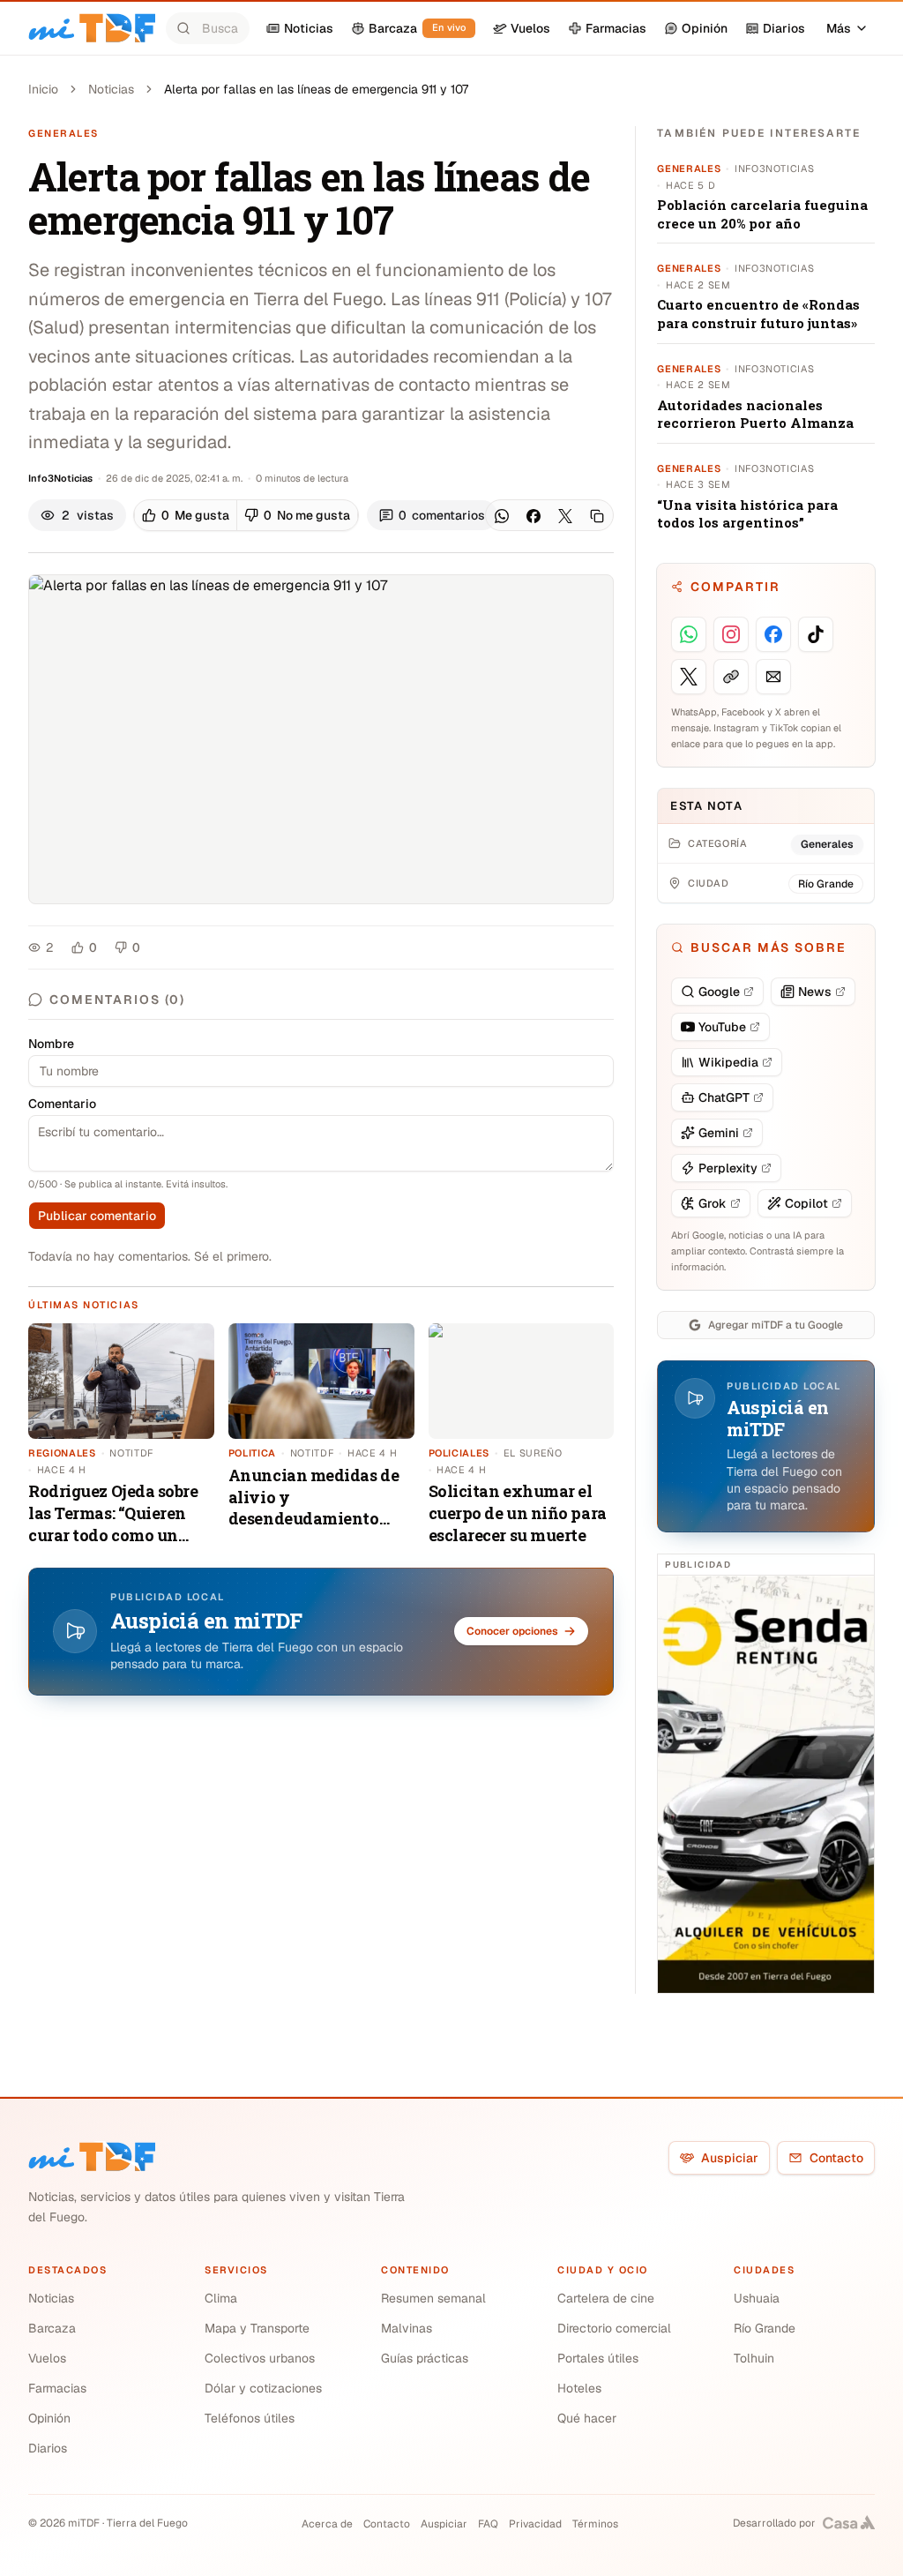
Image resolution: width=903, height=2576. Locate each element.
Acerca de (327, 2524)
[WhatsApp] (502, 516)
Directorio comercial (614, 2328)
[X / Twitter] (565, 516)
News (815, 992)
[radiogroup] (246, 515)
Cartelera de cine (606, 2298)
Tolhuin (754, 2358)
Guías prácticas (425, 2358)
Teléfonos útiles (250, 2418)
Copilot (806, 1203)
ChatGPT (724, 1097)
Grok (713, 1203)
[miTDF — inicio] (92, 2157)
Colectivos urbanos (260, 2358)
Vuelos (47, 2358)
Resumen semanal (433, 2298)
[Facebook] (534, 516)
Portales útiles (598, 2358)
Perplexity (728, 1168)
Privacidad (535, 2524)
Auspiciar (730, 2158)
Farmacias (57, 2388)
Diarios (48, 2448)
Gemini (719, 1133)
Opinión (49, 2418)
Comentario (62, 1104)
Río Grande (765, 2328)
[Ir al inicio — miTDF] (92, 28)
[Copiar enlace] (597, 516)
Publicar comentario (97, 1216)
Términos (595, 2524)
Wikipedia (728, 1062)
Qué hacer (587, 2418)
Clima (221, 2298)
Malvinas (407, 2328)
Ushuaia (757, 2298)
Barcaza (52, 2328)
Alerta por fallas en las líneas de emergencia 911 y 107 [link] (316, 89)
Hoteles (579, 2388)
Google (719, 992)
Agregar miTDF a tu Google (776, 1325)
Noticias (111, 89)
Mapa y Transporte (257, 2328)
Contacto (836, 2158)
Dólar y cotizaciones (263, 2388)
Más (839, 28)
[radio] (186, 515)
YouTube (722, 1027)
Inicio (43, 89)
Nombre (51, 1044)
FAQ (488, 2524)
